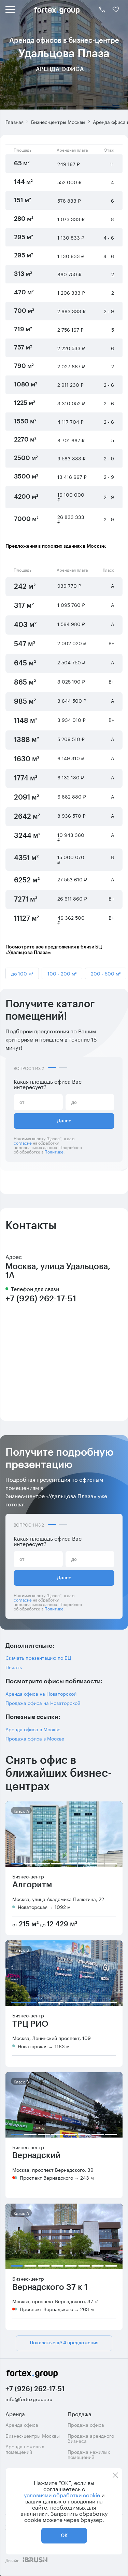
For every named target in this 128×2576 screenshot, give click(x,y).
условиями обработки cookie (62, 2495)
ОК (64, 2536)
